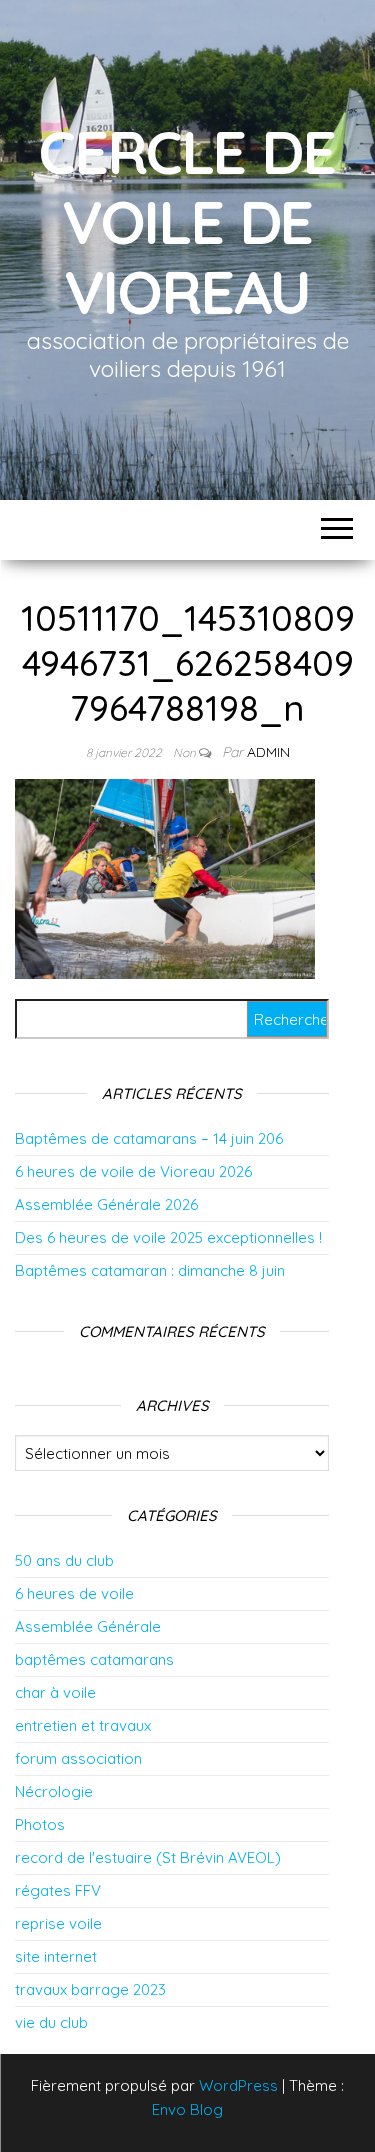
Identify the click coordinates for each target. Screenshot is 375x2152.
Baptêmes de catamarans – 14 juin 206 (149, 1138)
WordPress (238, 2085)
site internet (56, 1956)
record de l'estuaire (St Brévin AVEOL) (148, 1857)
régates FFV (58, 1890)
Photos (40, 1824)
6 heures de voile (74, 1593)
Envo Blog (187, 2109)
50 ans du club (64, 1560)
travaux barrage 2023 (90, 1989)
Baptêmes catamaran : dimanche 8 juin (150, 1270)
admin (268, 752)
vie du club (51, 2022)
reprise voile (58, 1923)
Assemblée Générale (88, 1626)
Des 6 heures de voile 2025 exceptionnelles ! (168, 1237)
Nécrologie (54, 1791)
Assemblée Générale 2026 (106, 1204)
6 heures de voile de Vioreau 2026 (133, 1171)
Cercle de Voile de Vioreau (187, 221)
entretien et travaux (83, 1725)
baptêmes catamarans (94, 1659)
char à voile (55, 1692)
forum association (78, 1758)
